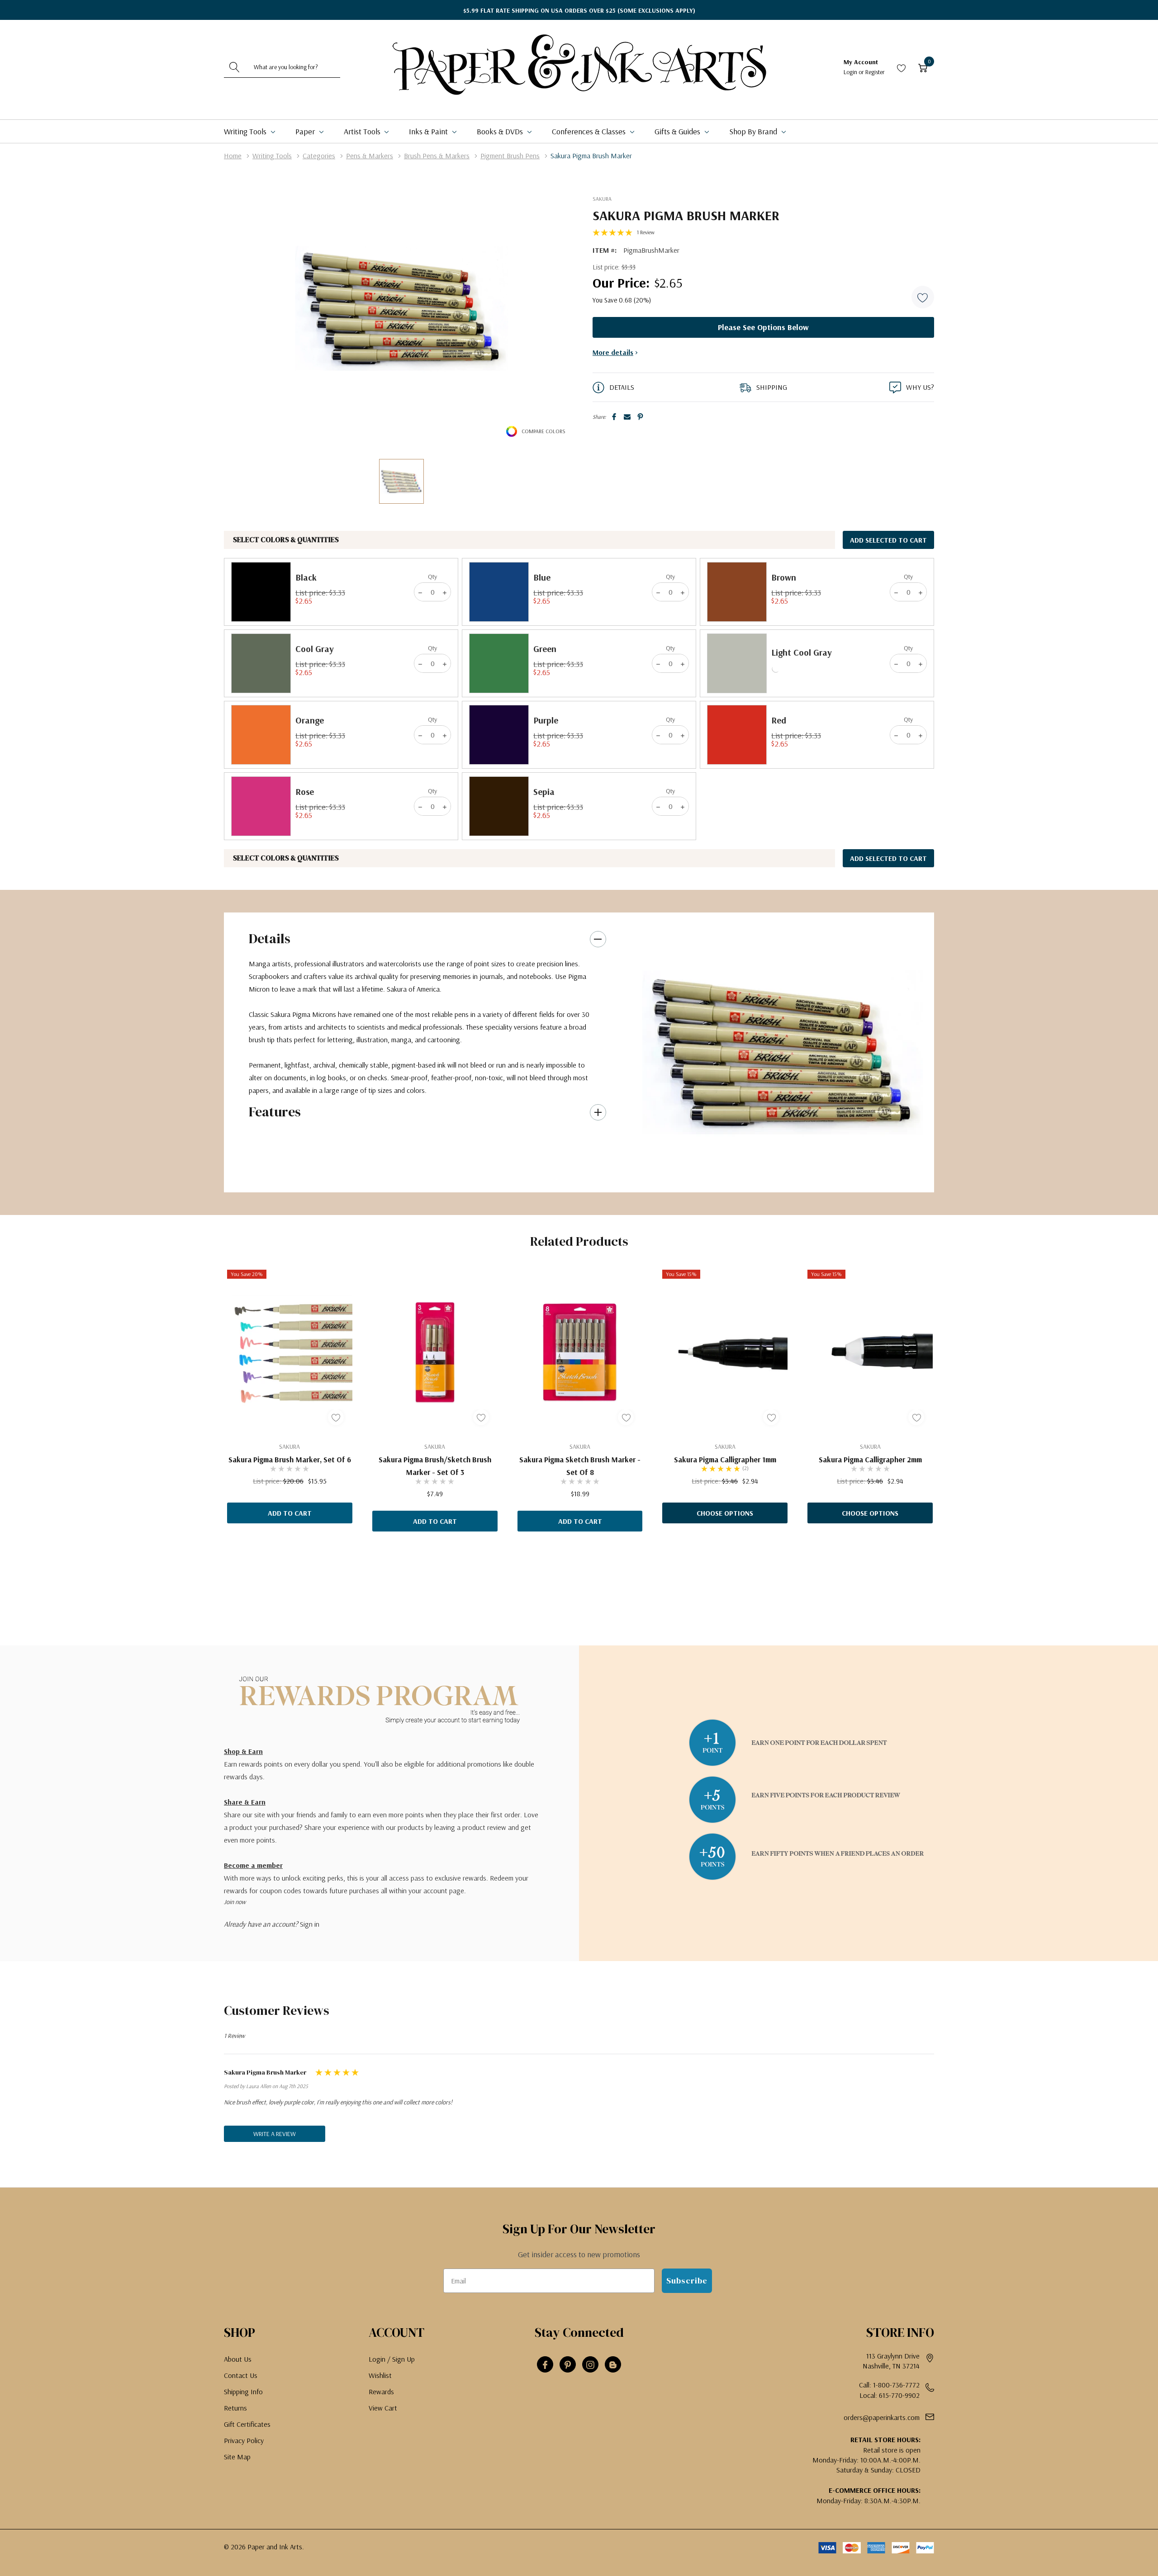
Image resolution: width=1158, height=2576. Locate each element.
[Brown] (737, 592)
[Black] (261, 592)
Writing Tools (246, 131)
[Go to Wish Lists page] (902, 67)
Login (851, 72)
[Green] (499, 663)
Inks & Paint (429, 131)
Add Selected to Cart (888, 540)
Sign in (310, 1924)
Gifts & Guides (678, 131)
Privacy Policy (244, 2440)
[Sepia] (499, 806)
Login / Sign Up (392, 2359)
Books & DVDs (501, 131)
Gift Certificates (247, 2424)
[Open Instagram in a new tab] (590, 2365)
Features (275, 1112)
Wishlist (380, 2375)
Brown (784, 577)
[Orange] (261, 735)
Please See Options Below (763, 327)
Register (875, 72)
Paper (306, 131)
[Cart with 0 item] (923, 67)
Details (270, 938)
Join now (235, 1902)
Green (545, 649)
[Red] (737, 735)
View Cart (383, 2408)
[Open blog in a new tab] (613, 2365)
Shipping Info (243, 2392)
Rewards (381, 2392)
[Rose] (261, 806)
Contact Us (241, 2375)
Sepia (544, 792)
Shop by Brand (754, 131)
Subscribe (687, 2281)
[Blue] (499, 592)
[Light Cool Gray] (737, 663)
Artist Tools (363, 131)
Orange (310, 720)
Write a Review (275, 2134)
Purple (546, 720)
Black (306, 577)
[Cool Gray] (261, 663)
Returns (235, 2408)
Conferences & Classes (590, 131)
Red (779, 720)
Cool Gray (315, 649)
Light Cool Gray (802, 652)
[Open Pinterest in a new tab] (568, 2365)
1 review (646, 232)
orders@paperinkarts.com (882, 2417)
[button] (923, 297)
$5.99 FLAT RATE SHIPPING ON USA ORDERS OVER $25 (579, 10)
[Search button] (234, 67)
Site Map (237, 2457)
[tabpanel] (783, 1053)
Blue (542, 577)
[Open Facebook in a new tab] (545, 2365)
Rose (305, 792)
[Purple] (499, 735)
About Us (238, 2359)
